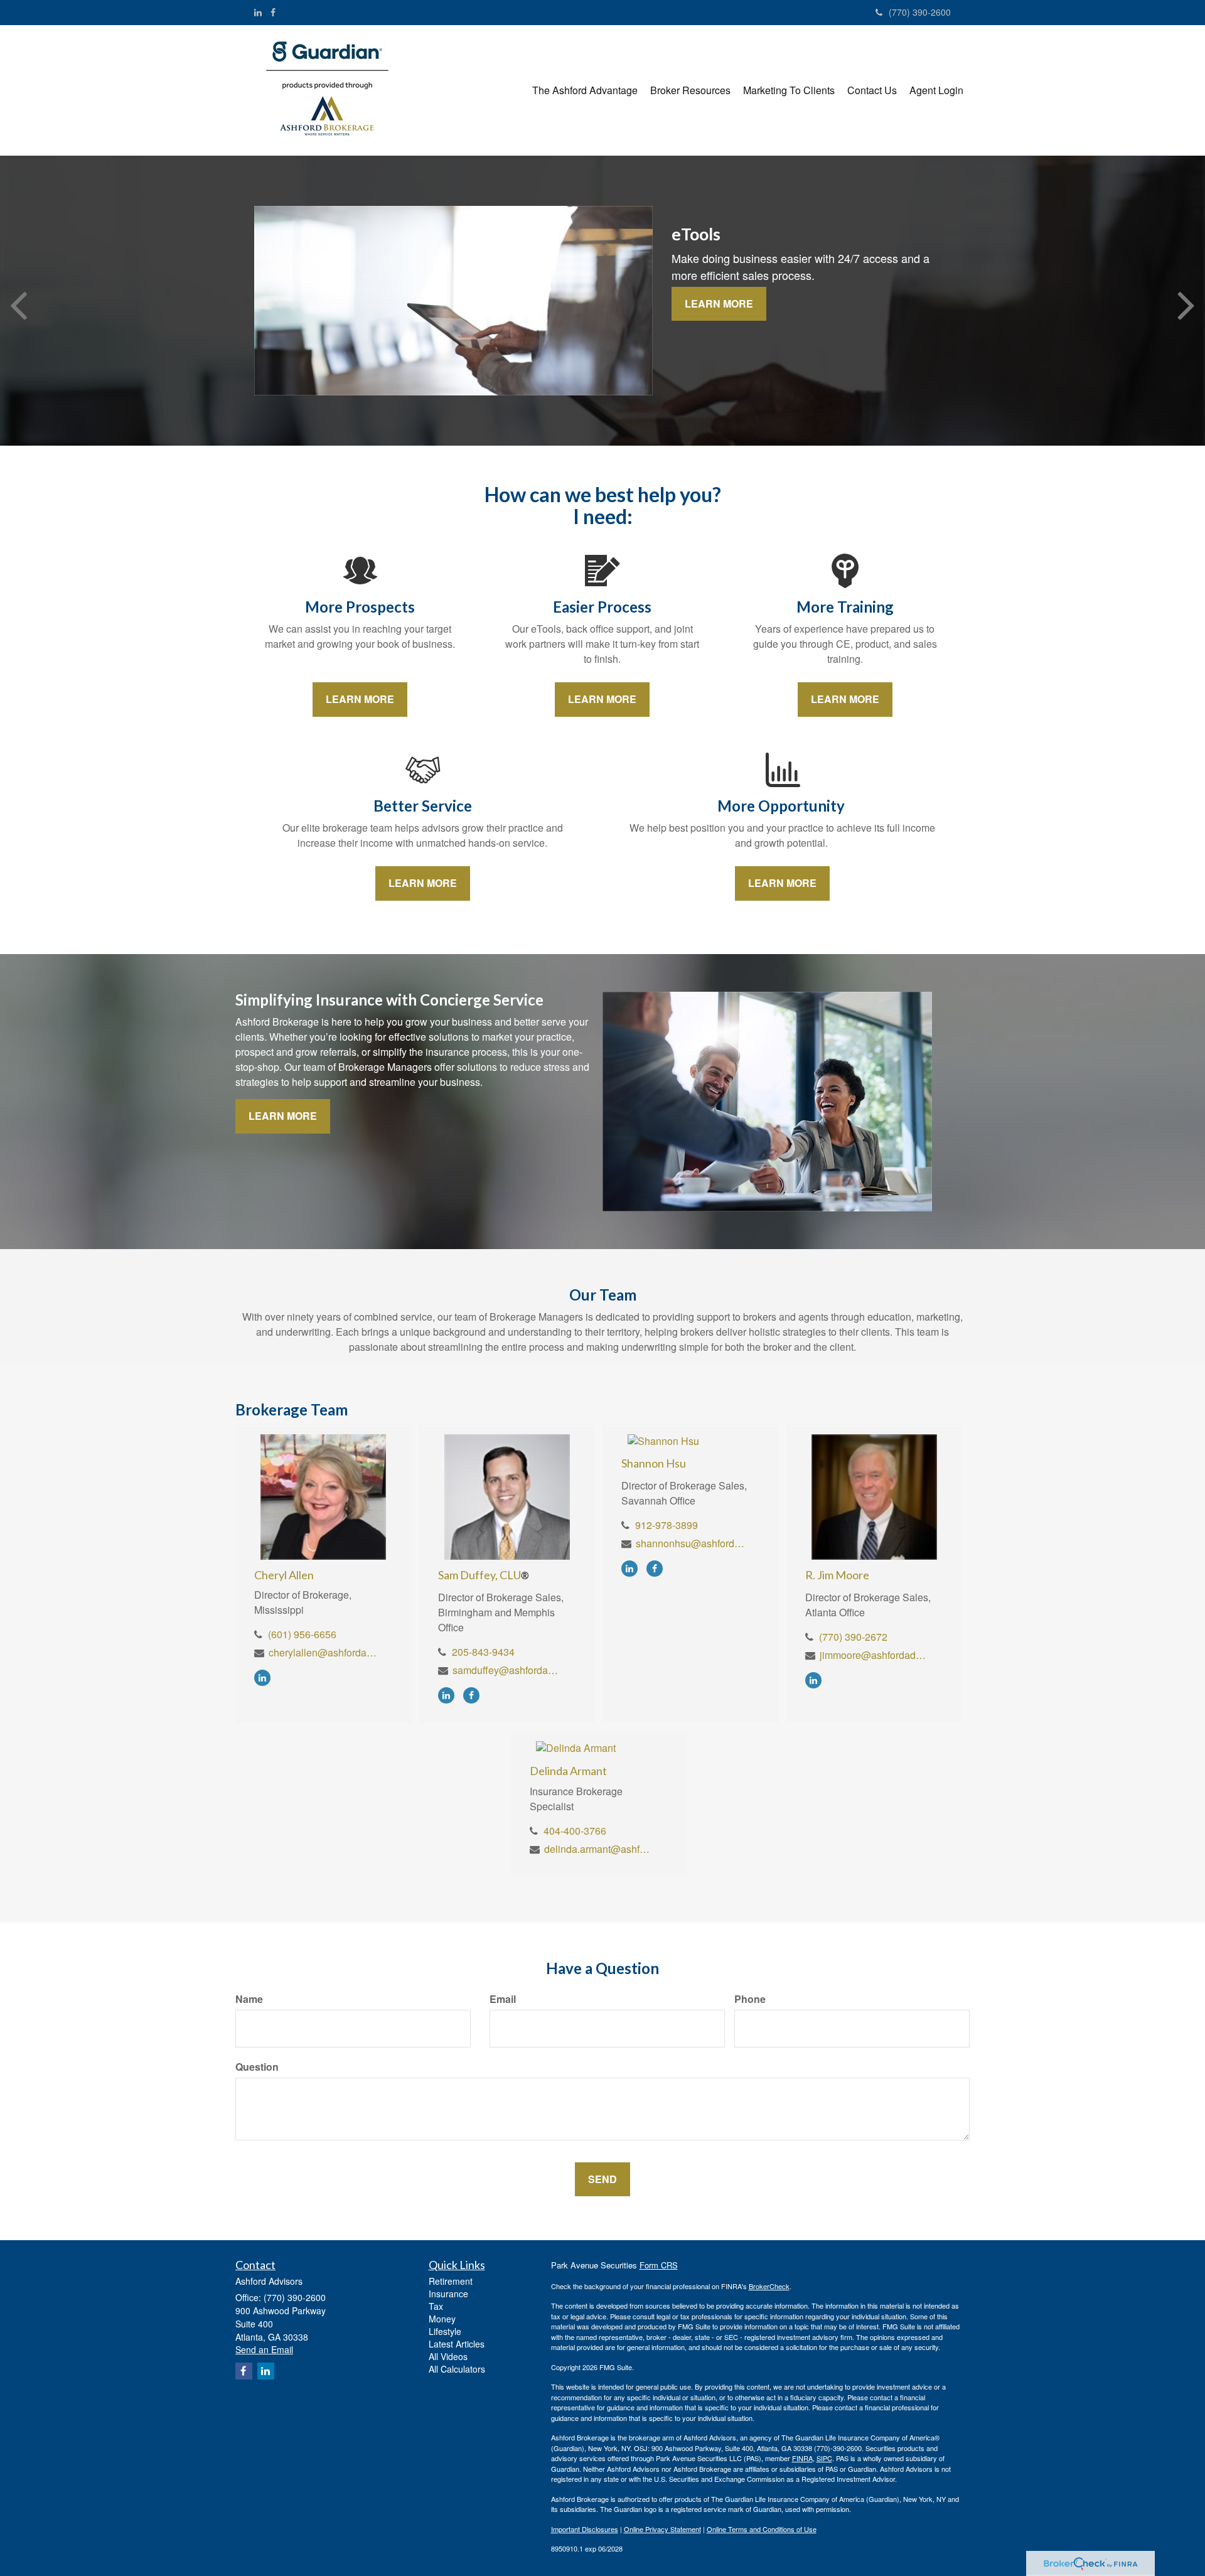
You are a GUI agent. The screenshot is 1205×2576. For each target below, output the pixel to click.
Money (442, 2319)
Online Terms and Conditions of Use (762, 2529)
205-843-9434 (483, 1652)
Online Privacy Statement (662, 2529)
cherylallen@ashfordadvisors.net (324, 1652)
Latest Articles (457, 2344)
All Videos (448, 2356)
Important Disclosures (585, 2529)
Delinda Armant (568, 1771)
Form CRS (659, 2265)
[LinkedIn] (258, 12)
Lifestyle (445, 2331)
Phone (750, 1999)
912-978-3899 (667, 1525)
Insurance (448, 2294)
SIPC (824, 2458)
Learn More (719, 303)
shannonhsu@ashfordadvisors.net (691, 1543)
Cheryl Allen (284, 1575)
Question (257, 2067)
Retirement (451, 2281)
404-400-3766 (575, 1831)
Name (249, 1999)
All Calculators (457, 2369)
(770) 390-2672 (853, 1637)
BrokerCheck (769, 2286)
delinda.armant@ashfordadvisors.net (599, 1849)
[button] (585, 90)
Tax (436, 2306)
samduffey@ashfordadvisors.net (507, 1670)
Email (503, 1999)
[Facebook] (273, 12)
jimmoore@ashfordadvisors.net (875, 1655)
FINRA (802, 2458)
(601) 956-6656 (302, 1634)
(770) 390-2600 (920, 12)
